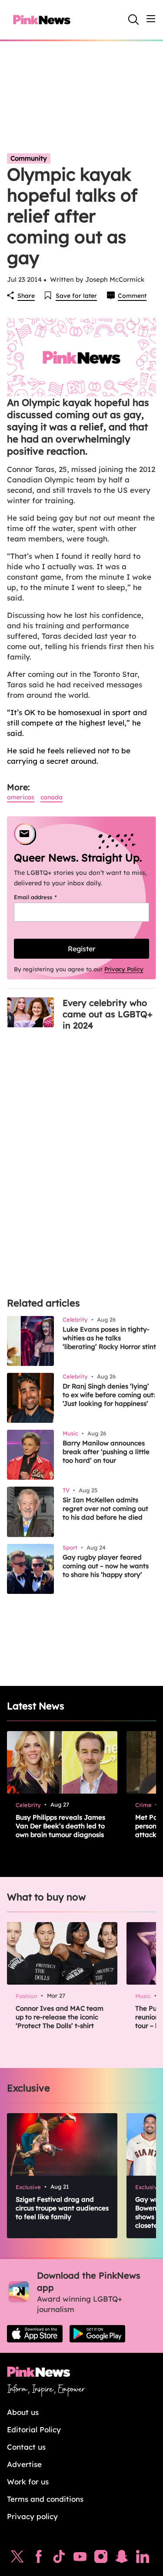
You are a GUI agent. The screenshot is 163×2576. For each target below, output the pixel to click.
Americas (21, 797)
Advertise (24, 2464)
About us (23, 2412)
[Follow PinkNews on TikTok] (59, 2559)
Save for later (76, 296)
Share (26, 296)
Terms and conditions (45, 2499)
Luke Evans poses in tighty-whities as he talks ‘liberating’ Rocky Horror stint (109, 1338)
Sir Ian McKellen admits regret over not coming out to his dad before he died (105, 1509)
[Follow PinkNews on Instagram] (101, 2559)
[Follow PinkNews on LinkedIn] (143, 2559)
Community (29, 158)
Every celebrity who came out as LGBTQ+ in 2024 (108, 1014)
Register (81, 949)
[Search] (133, 20)
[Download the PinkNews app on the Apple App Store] (35, 2334)
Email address (46, 897)
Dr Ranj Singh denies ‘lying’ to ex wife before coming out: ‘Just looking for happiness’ (109, 1395)
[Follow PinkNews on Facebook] (38, 2559)
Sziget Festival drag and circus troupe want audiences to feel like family (62, 2208)
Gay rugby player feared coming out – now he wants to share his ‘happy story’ (106, 1566)
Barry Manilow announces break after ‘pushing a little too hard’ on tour (106, 1452)
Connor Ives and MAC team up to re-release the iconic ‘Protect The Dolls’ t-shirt (60, 2017)
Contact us (26, 2447)
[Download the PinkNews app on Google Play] (97, 2334)
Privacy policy (32, 2516)
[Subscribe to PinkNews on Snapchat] (122, 2559)
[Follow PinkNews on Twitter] (17, 2559)
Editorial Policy (34, 2429)
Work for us (28, 2482)
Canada (52, 797)
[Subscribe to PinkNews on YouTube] (80, 2559)
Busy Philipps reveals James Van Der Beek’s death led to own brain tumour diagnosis (60, 1826)
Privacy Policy (124, 969)
